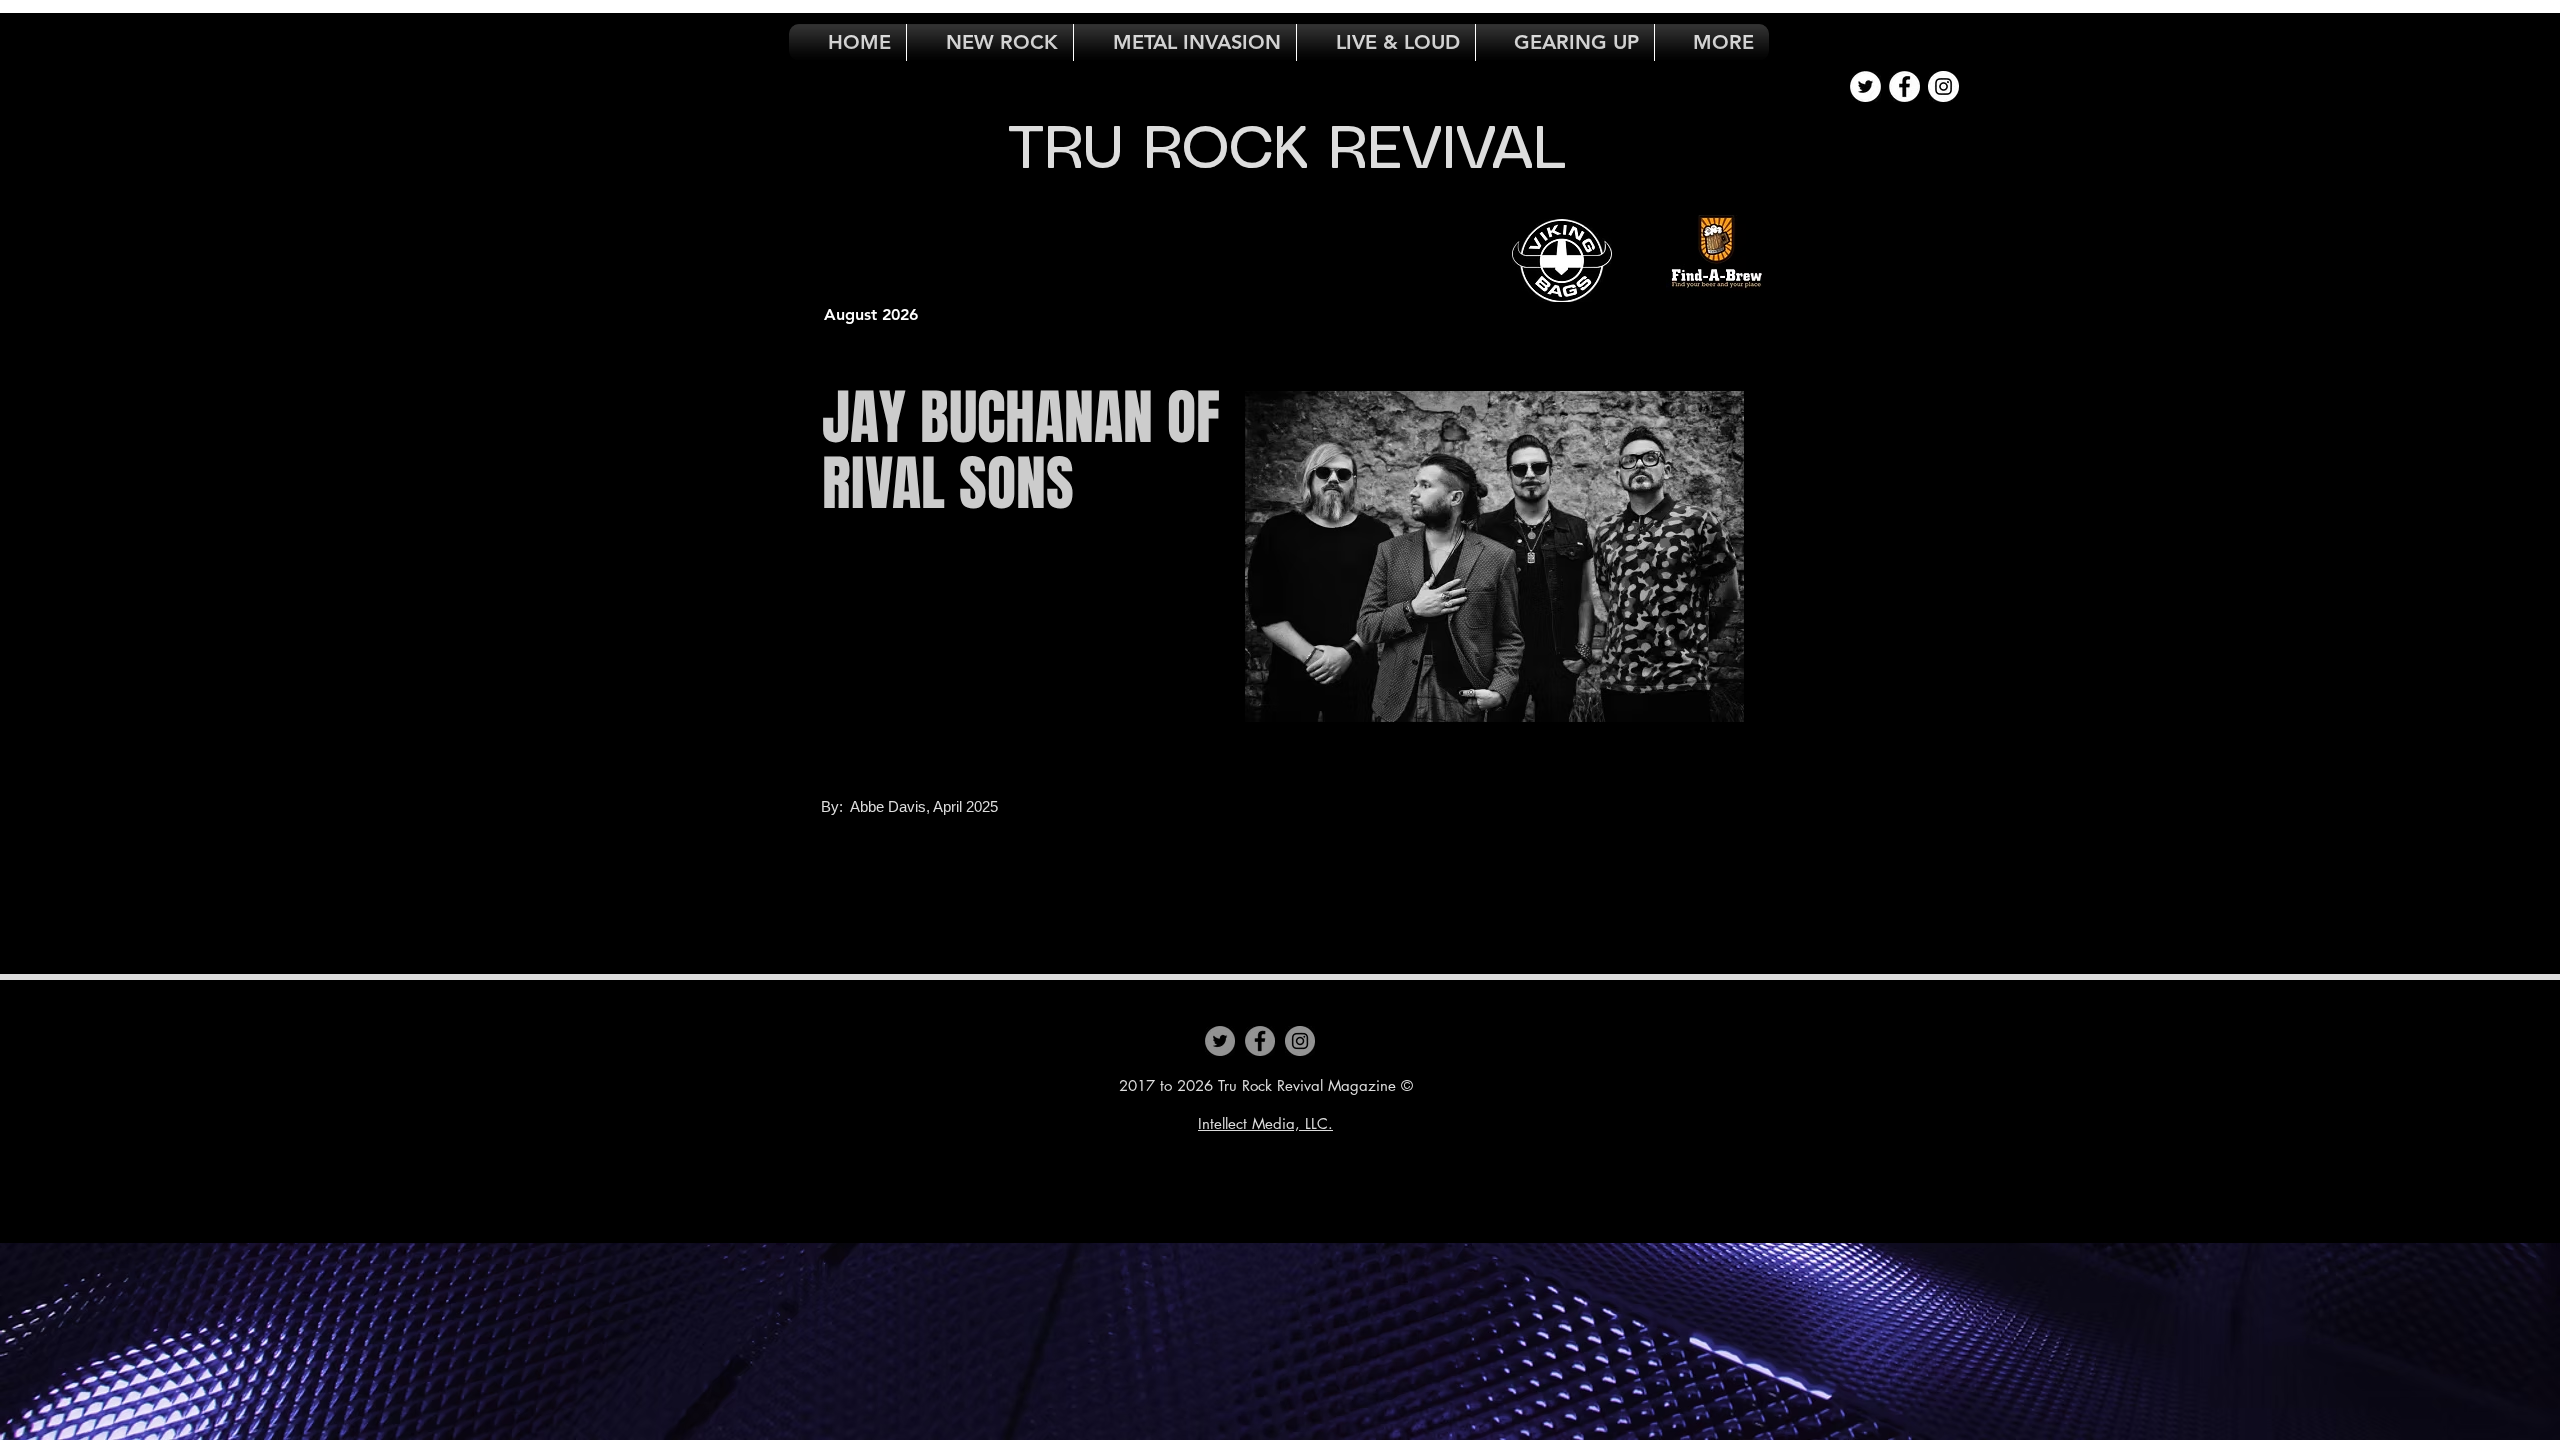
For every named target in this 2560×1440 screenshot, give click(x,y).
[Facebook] (1260, 1041)
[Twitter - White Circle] (1865, 86)
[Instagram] (1300, 1041)
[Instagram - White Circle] (1943, 86)
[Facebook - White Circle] (1904, 86)
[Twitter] (1220, 1041)
